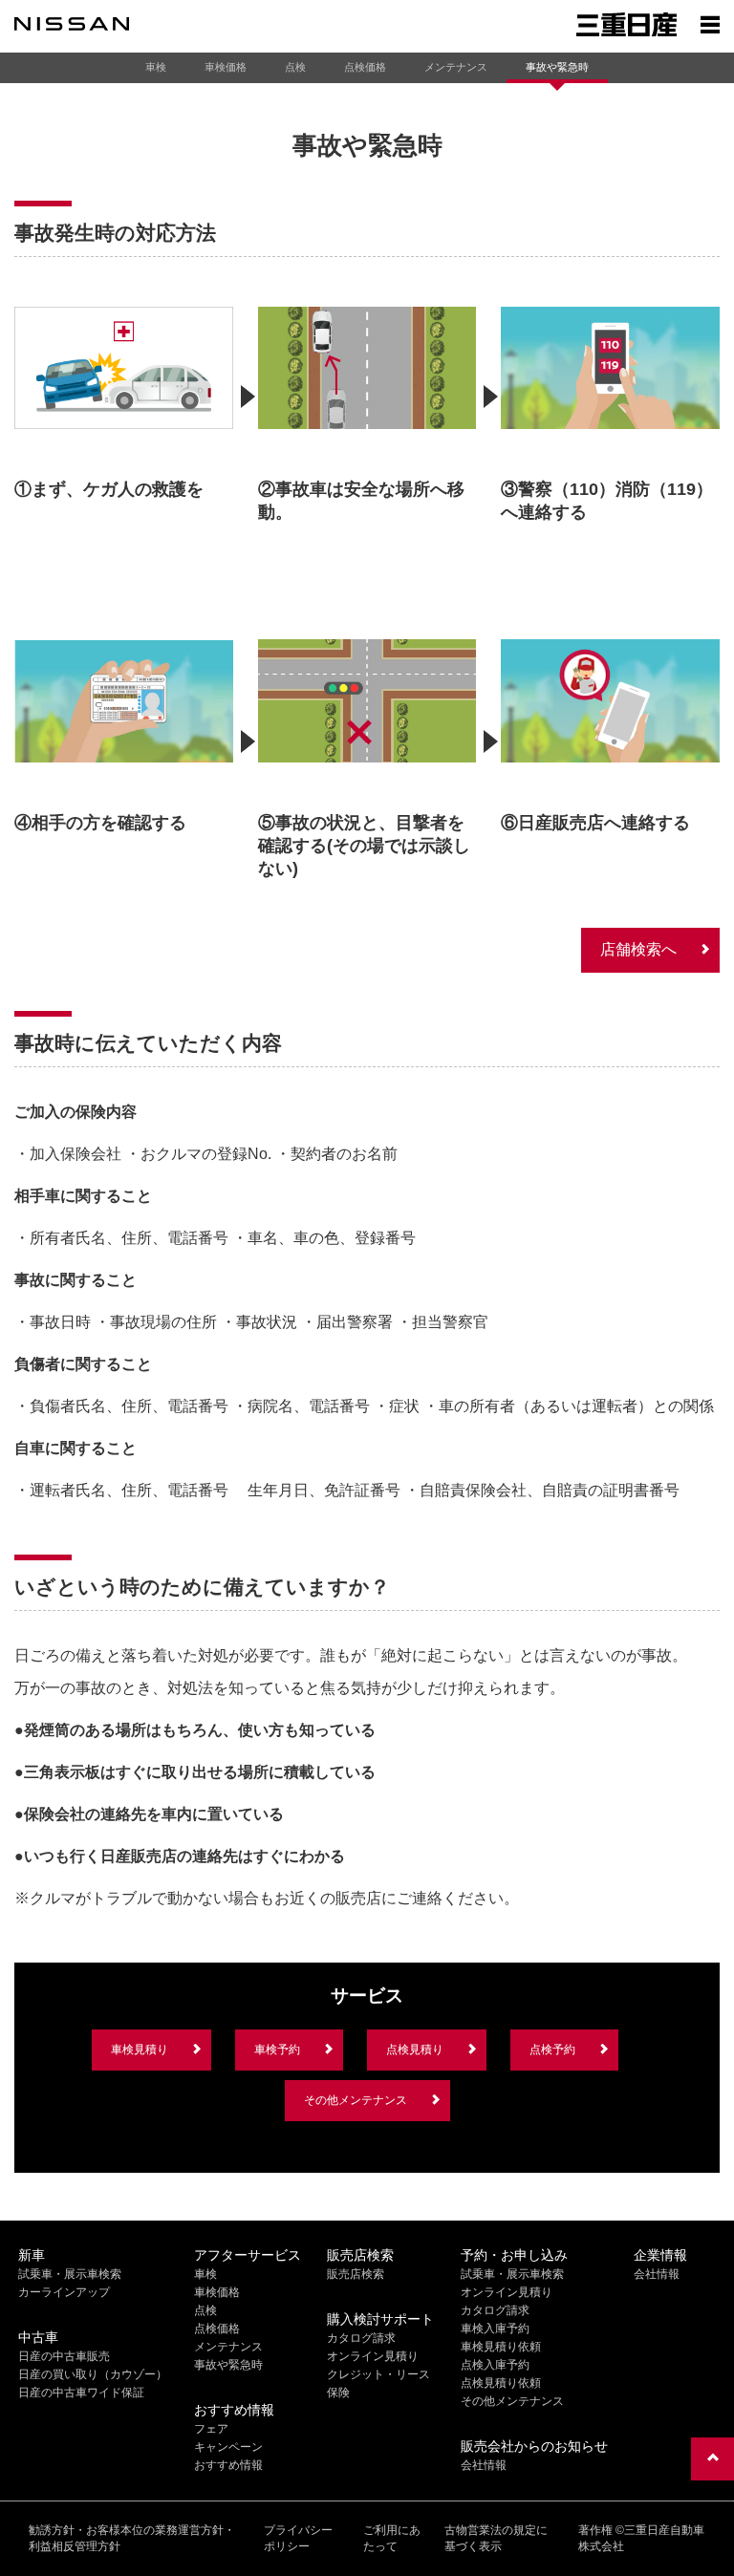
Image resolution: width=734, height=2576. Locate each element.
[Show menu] (710, 24)
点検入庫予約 (495, 2365)
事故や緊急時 (557, 67)
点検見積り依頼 (501, 2383)
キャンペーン (228, 2447)
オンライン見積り (373, 2356)
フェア (211, 2429)
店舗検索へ (638, 949)
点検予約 (552, 2050)
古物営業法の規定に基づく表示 (496, 2538)
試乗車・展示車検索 (70, 2274)
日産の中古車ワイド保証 (81, 2393)
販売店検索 (356, 2274)
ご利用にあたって (392, 2538)
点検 (295, 67)
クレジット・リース (378, 2374)
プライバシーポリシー (298, 2538)
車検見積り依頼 (501, 2347)
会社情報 (484, 2465)
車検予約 (277, 2050)
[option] (124, 409)
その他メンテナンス (356, 2100)
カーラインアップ (64, 2292)
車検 (156, 67)
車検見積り (140, 2050)
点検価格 (365, 67)
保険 (338, 2393)
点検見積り (415, 2050)
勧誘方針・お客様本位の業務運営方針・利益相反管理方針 (132, 2538)
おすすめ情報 (228, 2465)
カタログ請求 (361, 2338)
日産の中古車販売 (64, 2356)
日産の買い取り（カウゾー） (93, 2374)
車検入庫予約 (495, 2329)
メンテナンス (456, 67)
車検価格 (226, 67)
